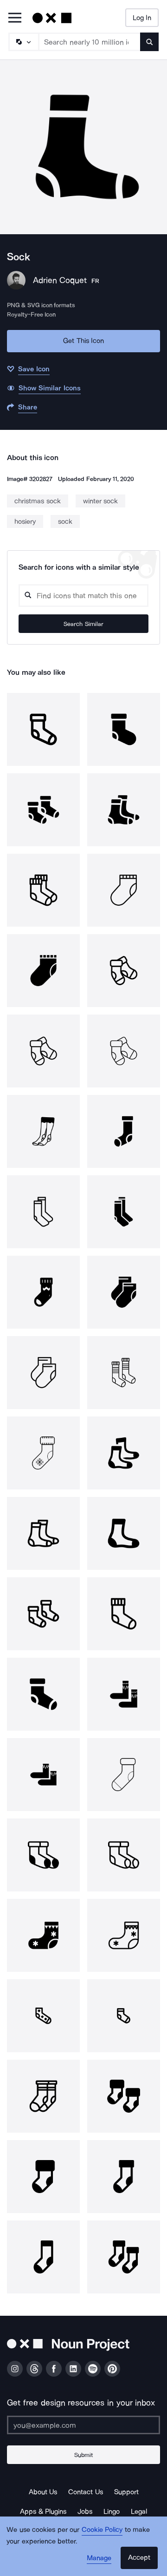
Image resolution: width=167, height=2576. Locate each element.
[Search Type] (23, 42)
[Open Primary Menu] (15, 18)
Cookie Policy (102, 2530)
